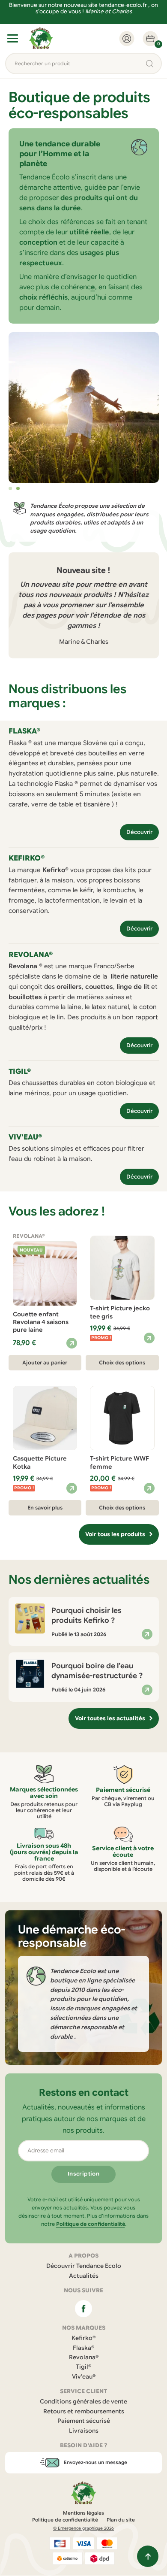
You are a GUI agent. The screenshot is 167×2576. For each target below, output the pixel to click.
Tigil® (83, 2367)
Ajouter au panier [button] (45, 1362)
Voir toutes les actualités (110, 1718)
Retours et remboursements (84, 2411)
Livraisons (84, 2431)
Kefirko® (83, 2338)
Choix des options (122, 1362)
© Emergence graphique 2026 (83, 2529)
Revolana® (84, 2357)
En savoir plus (45, 1508)
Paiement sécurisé (84, 2421)
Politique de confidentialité (91, 2224)
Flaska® (83, 2348)
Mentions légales (83, 2513)
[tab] (10, 488)
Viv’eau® (84, 2377)
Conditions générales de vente (83, 2402)
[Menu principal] (13, 38)
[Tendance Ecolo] (41, 38)
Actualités (84, 2276)
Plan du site (121, 2520)
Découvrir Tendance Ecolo (84, 2266)
